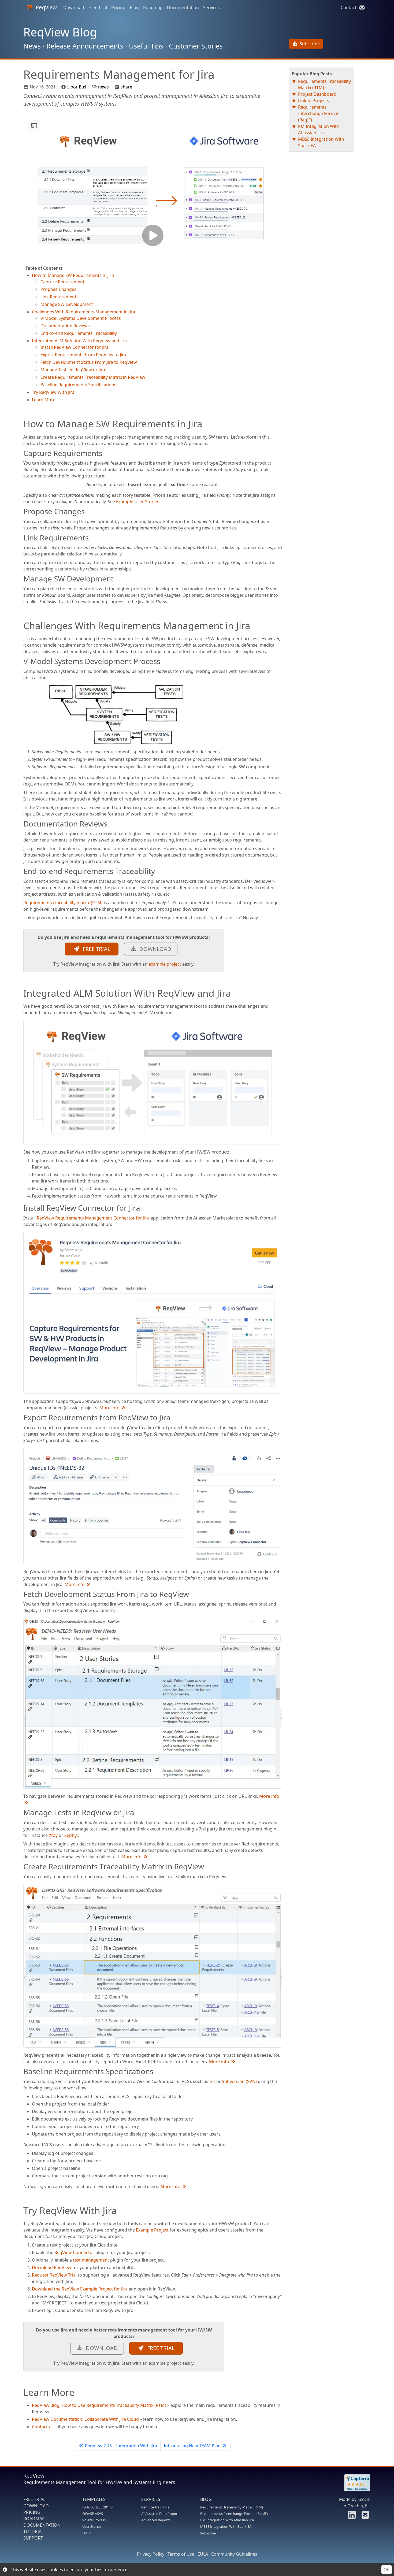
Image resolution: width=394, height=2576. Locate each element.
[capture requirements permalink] (21, 453)
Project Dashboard (317, 94)
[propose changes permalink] (21, 512)
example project (165, 964)
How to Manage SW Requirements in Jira (73, 275)
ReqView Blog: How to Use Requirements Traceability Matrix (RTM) (99, 2405)
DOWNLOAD (154, 949)
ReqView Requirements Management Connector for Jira (93, 1218)
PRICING (32, 2512)
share (126, 87)
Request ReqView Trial (54, 2275)
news (103, 87)
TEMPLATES (94, 2499)
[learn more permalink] (21, 2392)
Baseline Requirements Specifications (78, 385)
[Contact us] (365, 2516)
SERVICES (151, 2499)
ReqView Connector (74, 2252)
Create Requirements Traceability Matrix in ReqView (93, 377)
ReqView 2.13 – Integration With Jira (121, 2446)
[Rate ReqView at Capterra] (355, 2483)
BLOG (206, 2499)
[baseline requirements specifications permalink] (21, 2071)
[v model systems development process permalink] (21, 661)
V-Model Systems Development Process (81, 318)
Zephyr (71, 1835)
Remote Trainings (155, 2507)
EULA (203, 2554)
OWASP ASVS (93, 2514)
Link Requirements (60, 297)
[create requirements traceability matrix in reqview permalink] (21, 1867)
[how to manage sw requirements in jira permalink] (21, 424)
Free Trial (98, 8)
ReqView (46, 7)
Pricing (118, 8)
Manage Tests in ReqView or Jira (73, 370)
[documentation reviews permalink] (21, 824)
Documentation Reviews (65, 326)
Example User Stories (138, 502)
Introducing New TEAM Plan (192, 2446)
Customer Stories (196, 46)
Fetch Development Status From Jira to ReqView (89, 362)
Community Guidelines (234, 2554)
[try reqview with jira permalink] (21, 2210)
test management (91, 2260)
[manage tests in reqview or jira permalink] (21, 1813)
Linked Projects (314, 101)
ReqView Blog (60, 32)
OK (387, 2570)
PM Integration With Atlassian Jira (227, 2520)
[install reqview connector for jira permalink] (21, 1208)
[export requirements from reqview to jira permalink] (21, 1418)
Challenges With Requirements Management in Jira (83, 312)
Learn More (44, 400)
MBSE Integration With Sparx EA (226, 2526)
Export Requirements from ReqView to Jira (83, 355)
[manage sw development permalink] (21, 579)
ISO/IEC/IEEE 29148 (97, 2507)
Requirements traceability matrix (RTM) (63, 903)
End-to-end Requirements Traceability (79, 333)
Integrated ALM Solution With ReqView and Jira (79, 341)
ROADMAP (34, 2519)
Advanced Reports (156, 2520)
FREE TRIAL (95, 949)
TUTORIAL (34, 2531)
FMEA (87, 2533)
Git (212, 2081)
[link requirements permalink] (21, 538)
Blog (134, 8)
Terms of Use (181, 2554)
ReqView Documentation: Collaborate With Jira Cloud (85, 2419)
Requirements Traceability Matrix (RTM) (232, 2507)
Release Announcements (85, 46)
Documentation (183, 8)
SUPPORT (33, 2538)
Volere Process (94, 2520)
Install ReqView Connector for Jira (75, 347)
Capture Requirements (64, 282)
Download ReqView (52, 2267)
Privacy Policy (151, 2554)
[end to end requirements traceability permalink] (21, 871)
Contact (350, 8)
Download (74, 8)
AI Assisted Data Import (160, 2514)
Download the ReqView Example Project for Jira (80, 2289)
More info (110, 1408)
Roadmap (153, 8)
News (32, 46)
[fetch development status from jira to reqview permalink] (21, 1594)
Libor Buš (77, 87)
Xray (53, 1835)
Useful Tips (146, 46)
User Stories (92, 2526)
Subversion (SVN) (239, 2081)
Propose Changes (58, 289)
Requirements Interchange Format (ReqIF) (318, 113)
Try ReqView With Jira (53, 392)
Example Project (152, 2230)
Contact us (43, 2427)
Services (211, 8)
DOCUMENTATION (42, 2525)
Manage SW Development (67, 304)
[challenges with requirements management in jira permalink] (21, 625)
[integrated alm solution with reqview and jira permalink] (21, 993)
